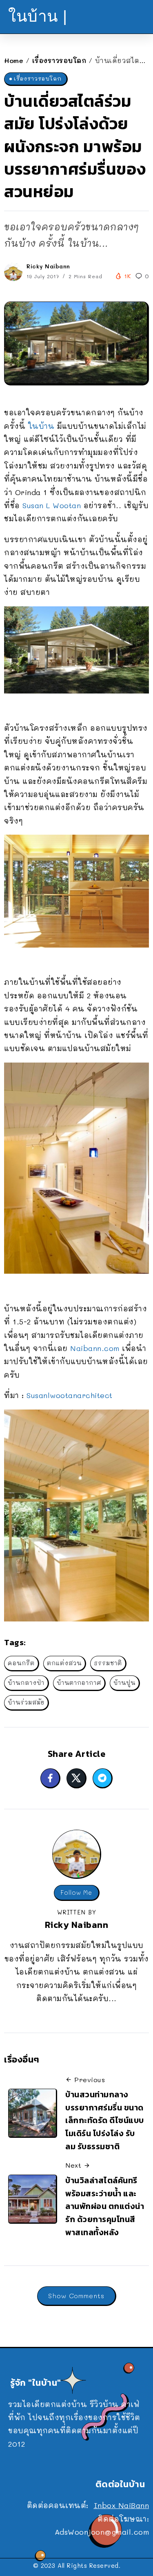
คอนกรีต (21, 1663)
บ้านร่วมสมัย (26, 1702)
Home (14, 60)
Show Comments (76, 2296)
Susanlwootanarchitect (70, 1395)
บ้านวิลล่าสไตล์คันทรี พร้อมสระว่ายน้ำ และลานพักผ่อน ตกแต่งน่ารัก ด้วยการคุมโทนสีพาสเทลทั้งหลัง (105, 2206)
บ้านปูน (124, 1683)
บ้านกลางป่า (26, 1683)
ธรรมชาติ (108, 1663)
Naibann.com (95, 1348)
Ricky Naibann (48, 266)
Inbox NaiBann (122, 2505)
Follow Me (76, 1893)
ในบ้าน (41, 426)
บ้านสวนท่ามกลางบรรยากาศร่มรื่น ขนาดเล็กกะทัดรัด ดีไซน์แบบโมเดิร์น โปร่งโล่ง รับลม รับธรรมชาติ (105, 2120)
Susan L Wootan (52, 505)
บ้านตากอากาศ (79, 1683)
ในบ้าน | (38, 16)
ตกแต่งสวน (64, 1663)
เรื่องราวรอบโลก (59, 60)
